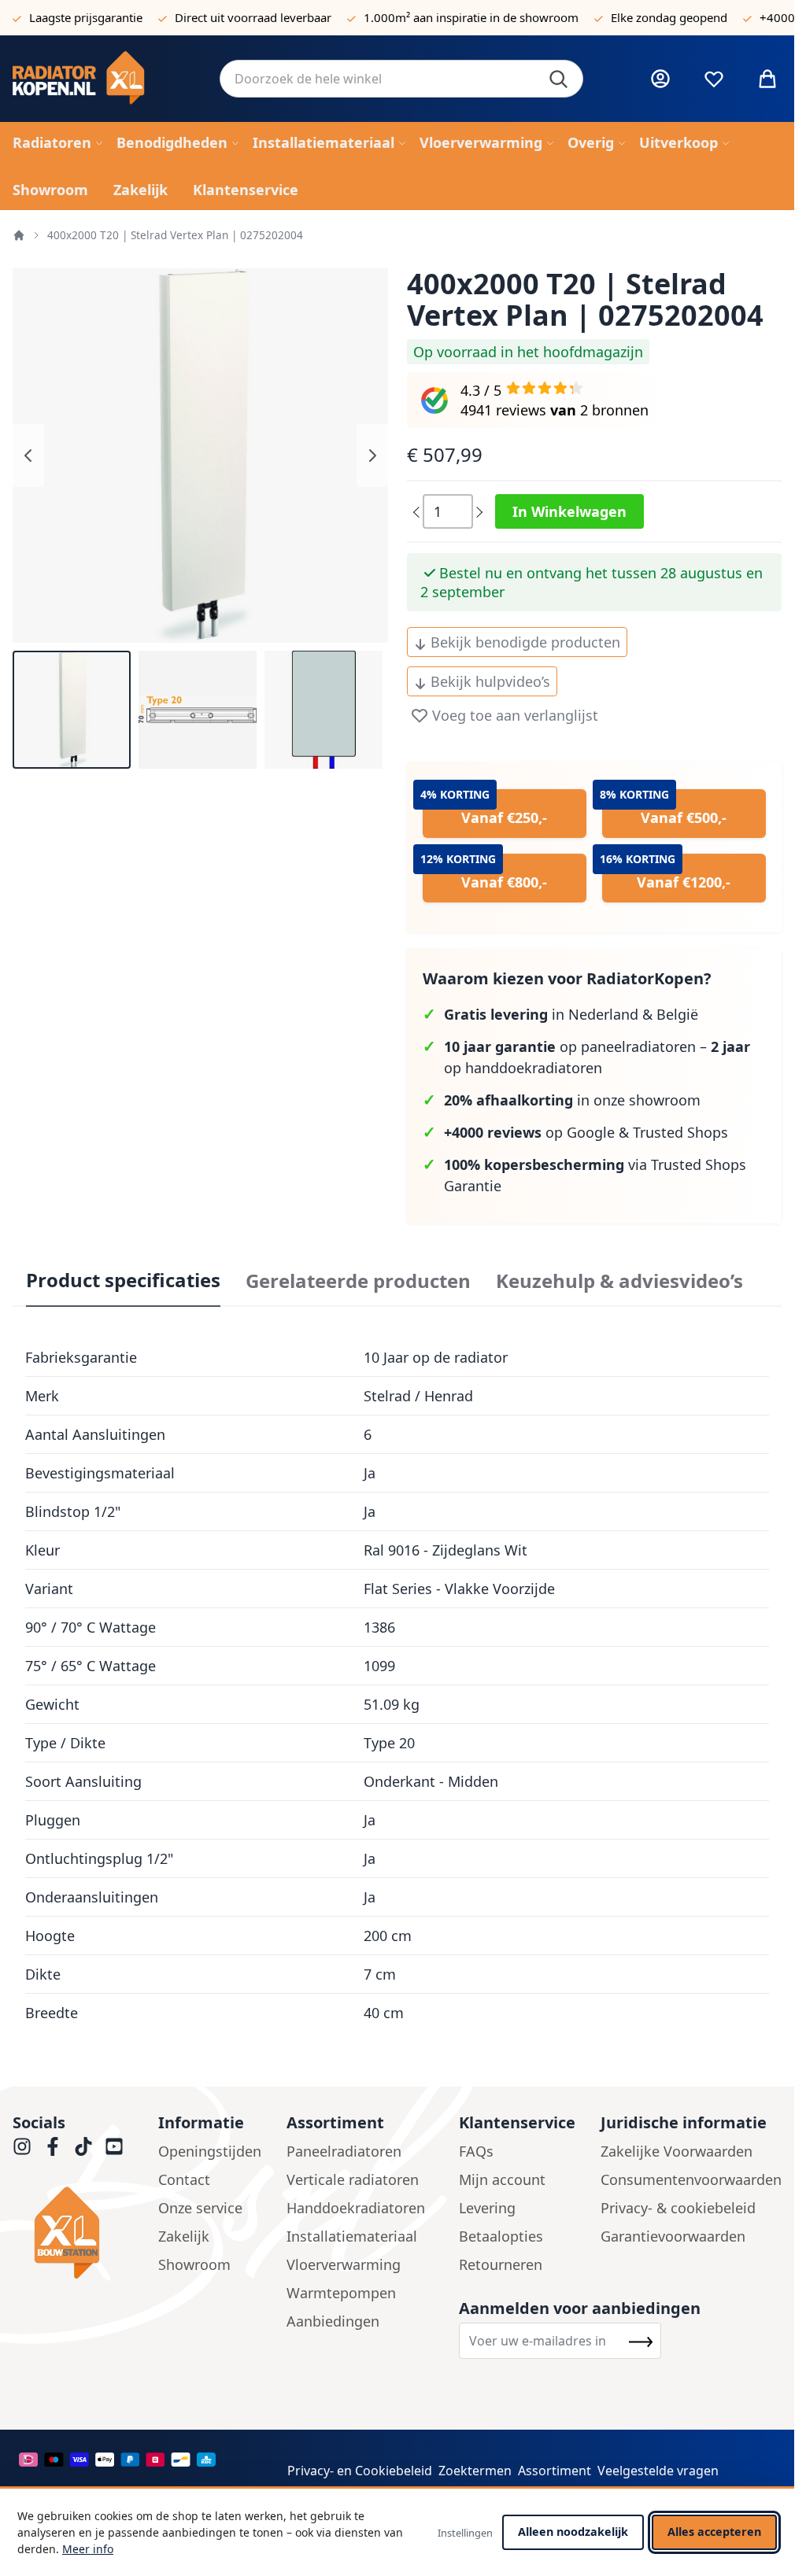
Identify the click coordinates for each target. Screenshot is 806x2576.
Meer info (88, 2549)
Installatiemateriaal (352, 2236)
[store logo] (104, 79)
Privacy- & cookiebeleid (678, 2208)
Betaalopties (501, 2236)
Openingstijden (210, 2151)
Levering (487, 2208)
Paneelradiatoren (344, 2151)
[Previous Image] (28, 456)
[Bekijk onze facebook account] (53, 2146)
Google (591, 1132)
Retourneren (501, 2264)
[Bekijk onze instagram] (22, 2146)
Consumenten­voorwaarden (691, 2179)
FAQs (476, 2151)
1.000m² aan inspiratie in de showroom (471, 17)
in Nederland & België (571, 1014)
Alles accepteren (714, 2532)
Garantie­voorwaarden (673, 2236)
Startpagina (19, 235)
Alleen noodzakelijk (573, 2532)
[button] (72, 710)
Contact (184, 2179)
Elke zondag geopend (669, 17)
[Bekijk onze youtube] (114, 2146)
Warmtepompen (341, 2293)
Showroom (194, 2264)
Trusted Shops (680, 1132)
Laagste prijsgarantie (86, 17)
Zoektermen (475, 2471)
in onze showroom (572, 1100)
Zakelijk (184, 2236)
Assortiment (555, 2471)
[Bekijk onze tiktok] (83, 2146)
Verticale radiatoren (353, 2179)
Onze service (200, 2208)
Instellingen (465, 2533)
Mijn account (502, 2179)
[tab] (123, 1281)
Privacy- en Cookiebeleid (360, 2471)
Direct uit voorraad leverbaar (253, 17)
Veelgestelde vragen (658, 2471)
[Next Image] (372, 456)
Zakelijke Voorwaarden (677, 2151)
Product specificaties (123, 1280)
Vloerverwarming (344, 2264)
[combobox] (401, 79)
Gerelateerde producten (358, 1281)
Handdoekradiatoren (356, 2208)
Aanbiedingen (333, 2321)
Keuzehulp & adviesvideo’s (619, 1281)
